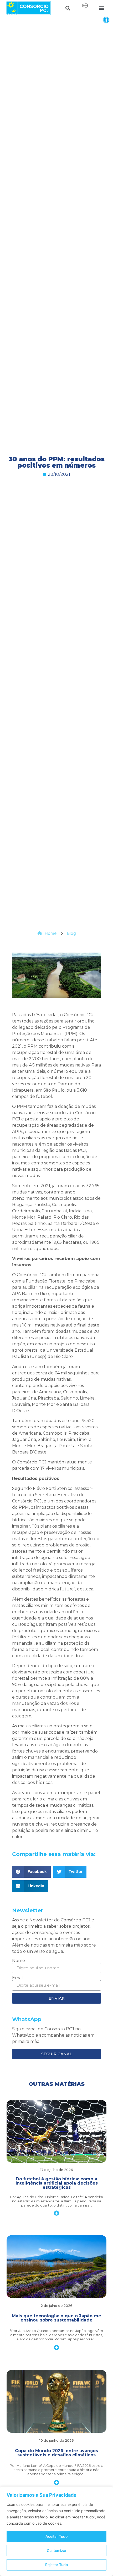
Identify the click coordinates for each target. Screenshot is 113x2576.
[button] (106, 20)
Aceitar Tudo (56, 2536)
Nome (19, 1961)
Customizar (57, 2550)
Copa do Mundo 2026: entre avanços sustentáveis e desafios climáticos (56, 2453)
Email (18, 1978)
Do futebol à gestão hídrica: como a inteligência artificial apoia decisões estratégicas (57, 2183)
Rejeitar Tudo (56, 2565)
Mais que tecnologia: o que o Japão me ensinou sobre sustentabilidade (56, 2318)
